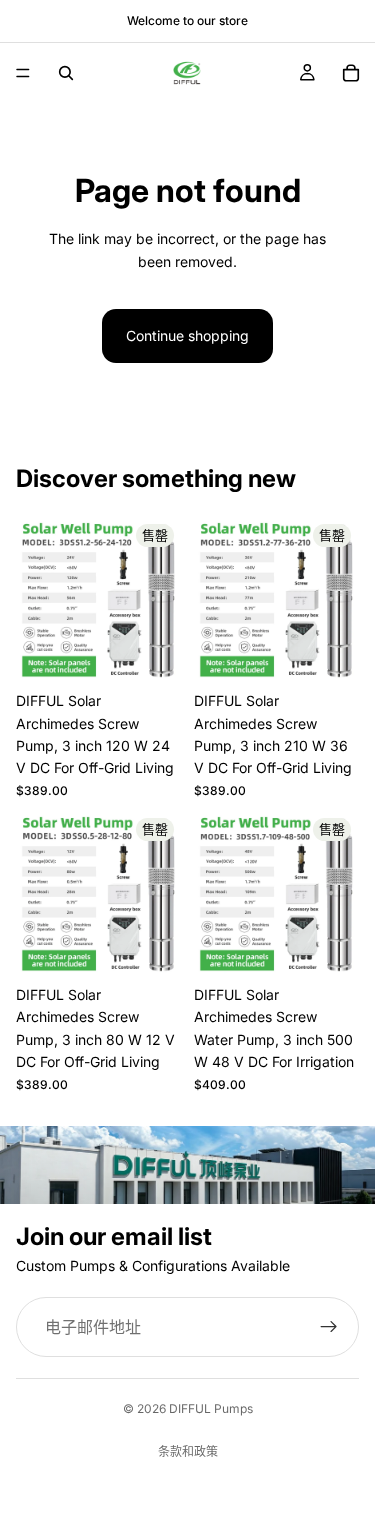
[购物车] (351, 73)
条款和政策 (188, 1451)
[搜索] (66, 73)
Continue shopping (187, 335)
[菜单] (23, 73)
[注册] (329, 1327)
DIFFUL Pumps (211, 1408)
